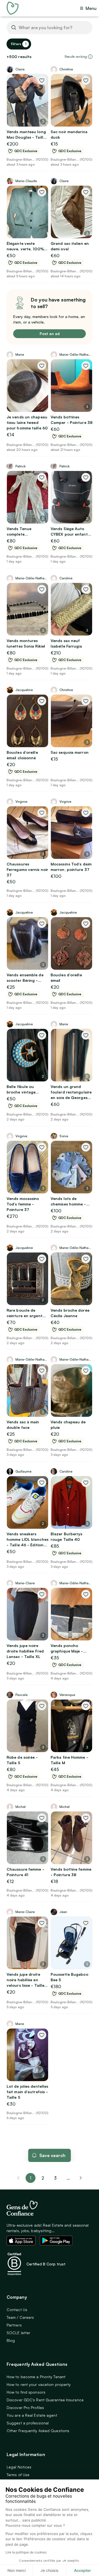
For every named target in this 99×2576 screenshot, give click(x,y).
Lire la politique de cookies (26, 2552)
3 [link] (55, 2178)
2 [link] (43, 2178)
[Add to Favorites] (42, 80)
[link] (81, 2178)
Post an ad (50, 334)
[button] (90, 57)
